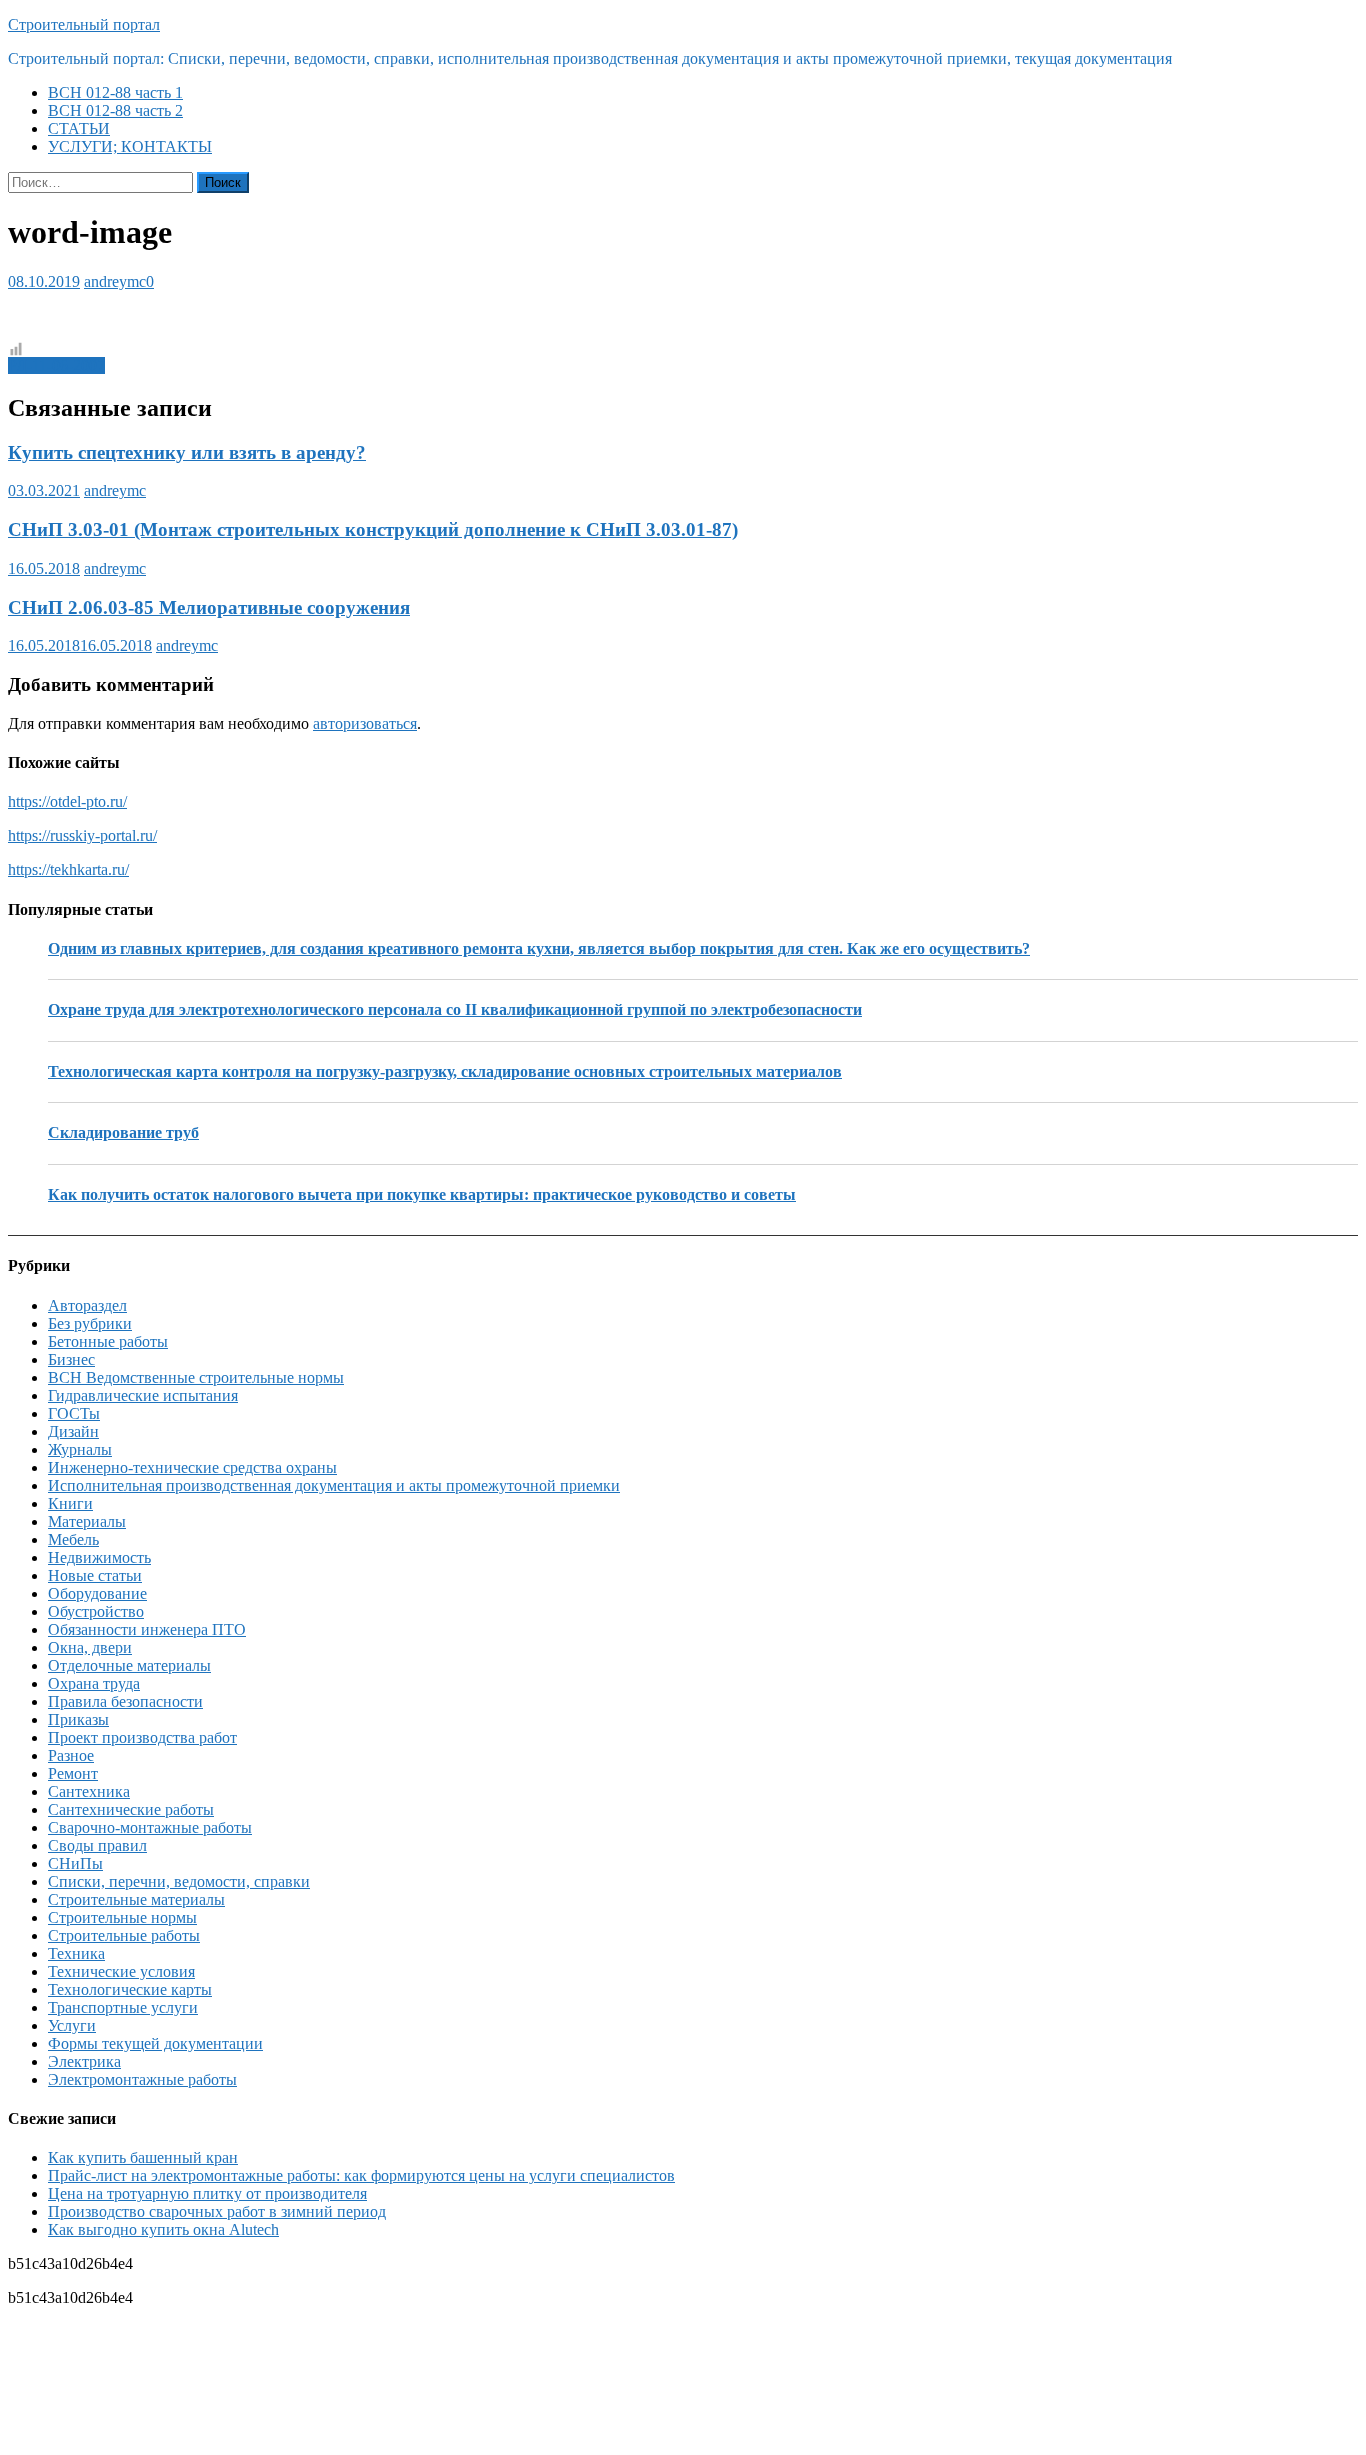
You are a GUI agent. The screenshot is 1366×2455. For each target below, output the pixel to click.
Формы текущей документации (155, 2043)
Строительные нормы (122, 1917)
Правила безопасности (125, 1701)
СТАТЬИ (79, 128)
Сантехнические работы (131, 1809)
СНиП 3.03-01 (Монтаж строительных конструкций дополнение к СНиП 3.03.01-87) (373, 529)
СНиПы (75, 1863)
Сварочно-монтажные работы (150, 1827)
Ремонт (73, 1773)
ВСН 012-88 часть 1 (115, 92)
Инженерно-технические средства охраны (192, 1467)
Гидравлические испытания (143, 1395)
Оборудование (97, 1593)
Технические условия (121, 1971)
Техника (76, 1953)
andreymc (115, 281)
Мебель (73, 1539)
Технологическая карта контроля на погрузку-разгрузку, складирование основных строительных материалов (445, 1071)
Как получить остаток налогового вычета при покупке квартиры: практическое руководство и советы (422, 1194)
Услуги (72, 2025)
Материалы (87, 1521)
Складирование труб (123, 1132)
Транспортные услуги (123, 2007)
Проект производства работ (142, 1737)
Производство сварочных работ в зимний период (217, 2211)
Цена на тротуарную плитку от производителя (207, 2193)
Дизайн (73, 1431)
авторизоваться (365, 723)
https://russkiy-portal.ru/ (82, 835)
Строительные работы (124, 1935)
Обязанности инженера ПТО (147, 1629)
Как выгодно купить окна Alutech (163, 2229)
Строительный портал (84, 24)
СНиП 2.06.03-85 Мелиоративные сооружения (209, 607)
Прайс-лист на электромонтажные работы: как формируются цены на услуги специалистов (361, 2175)
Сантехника (89, 1791)
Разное (71, 1755)
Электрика (84, 2061)
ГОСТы (74, 1413)
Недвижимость (99, 1557)
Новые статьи (95, 1575)
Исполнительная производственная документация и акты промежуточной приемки (334, 1485)
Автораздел (87, 1305)
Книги (70, 1503)
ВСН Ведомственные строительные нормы (196, 1377)
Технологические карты (130, 1989)
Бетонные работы (108, 1341)
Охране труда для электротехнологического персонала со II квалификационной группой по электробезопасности (455, 1009)
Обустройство (96, 1611)
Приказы (78, 1719)
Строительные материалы (136, 1899)
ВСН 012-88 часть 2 (115, 110)
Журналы (80, 1449)
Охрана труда (94, 1683)
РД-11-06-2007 (56, 365)
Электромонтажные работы (142, 2079)
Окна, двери (90, 1647)
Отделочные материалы (129, 1665)
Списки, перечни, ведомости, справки (179, 1881)
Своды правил (97, 1845)
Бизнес (71, 1359)
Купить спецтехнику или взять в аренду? (187, 452)
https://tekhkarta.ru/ (68, 869)
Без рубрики (90, 1323)
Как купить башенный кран (143, 2157)
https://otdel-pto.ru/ (67, 801)
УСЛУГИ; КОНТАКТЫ (130, 146)
